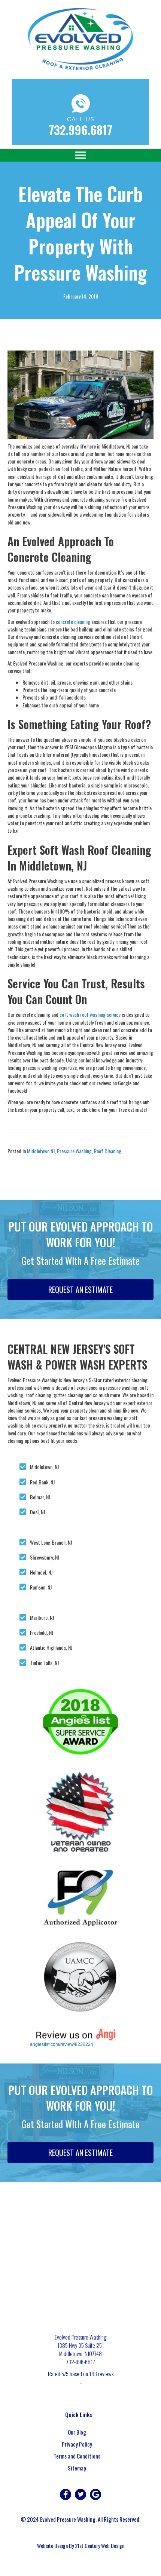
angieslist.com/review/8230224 (62, 2044)
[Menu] (80, 155)
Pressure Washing (74, 1151)
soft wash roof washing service (90, 1014)
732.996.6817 (80, 130)
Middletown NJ (41, 1151)
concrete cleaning (73, 622)
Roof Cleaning (108, 1151)
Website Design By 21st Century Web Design (81, 2546)
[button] (66, 2494)
